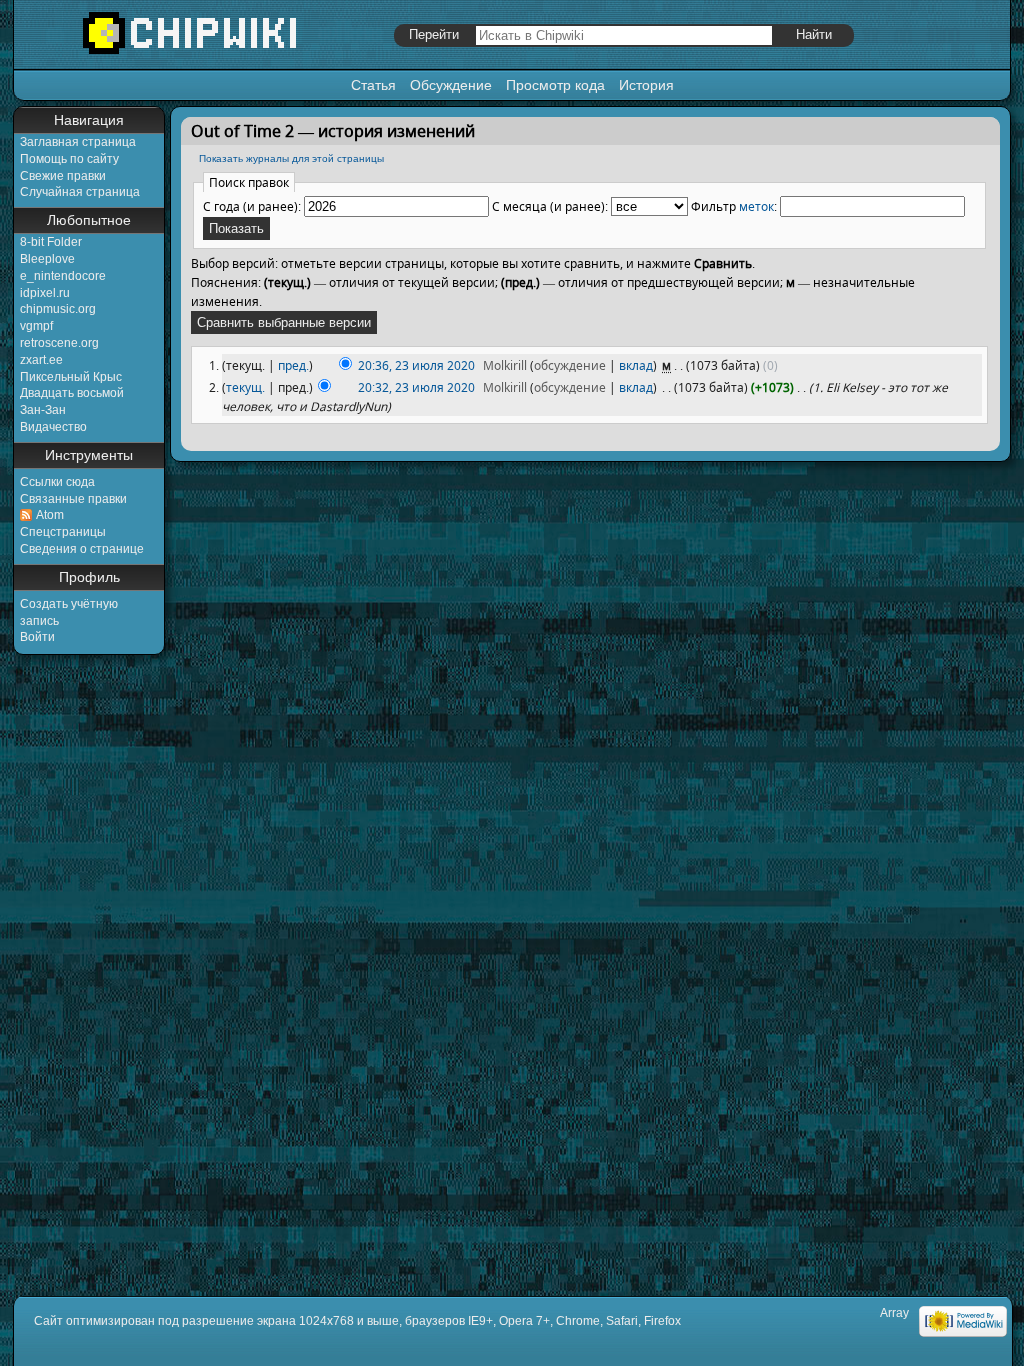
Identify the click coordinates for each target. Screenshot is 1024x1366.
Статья (373, 85)
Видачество (53, 427)
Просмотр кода (555, 85)
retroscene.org (59, 343)
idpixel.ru (45, 293)
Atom (50, 515)
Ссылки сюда (57, 482)
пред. (293, 365)
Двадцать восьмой (72, 393)
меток (756, 206)
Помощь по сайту (69, 159)
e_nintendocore (63, 276)
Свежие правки (63, 176)
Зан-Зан (43, 410)
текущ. (245, 387)
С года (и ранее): (252, 206)
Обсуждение (451, 85)
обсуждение (570, 365)
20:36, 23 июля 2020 (416, 365)
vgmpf (36, 326)
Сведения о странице (82, 549)
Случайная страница (80, 192)
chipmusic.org (58, 309)
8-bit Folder (51, 242)
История (646, 85)
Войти (37, 637)
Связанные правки (73, 499)
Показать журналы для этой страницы (291, 158)
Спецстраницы (63, 532)
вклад (636, 365)
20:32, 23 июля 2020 (416, 387)
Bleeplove (47, 259)
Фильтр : (734, 206)
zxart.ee (41, 360)
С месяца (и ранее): (550, 206)
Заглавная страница (78, 142)
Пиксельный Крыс (71, 377)
